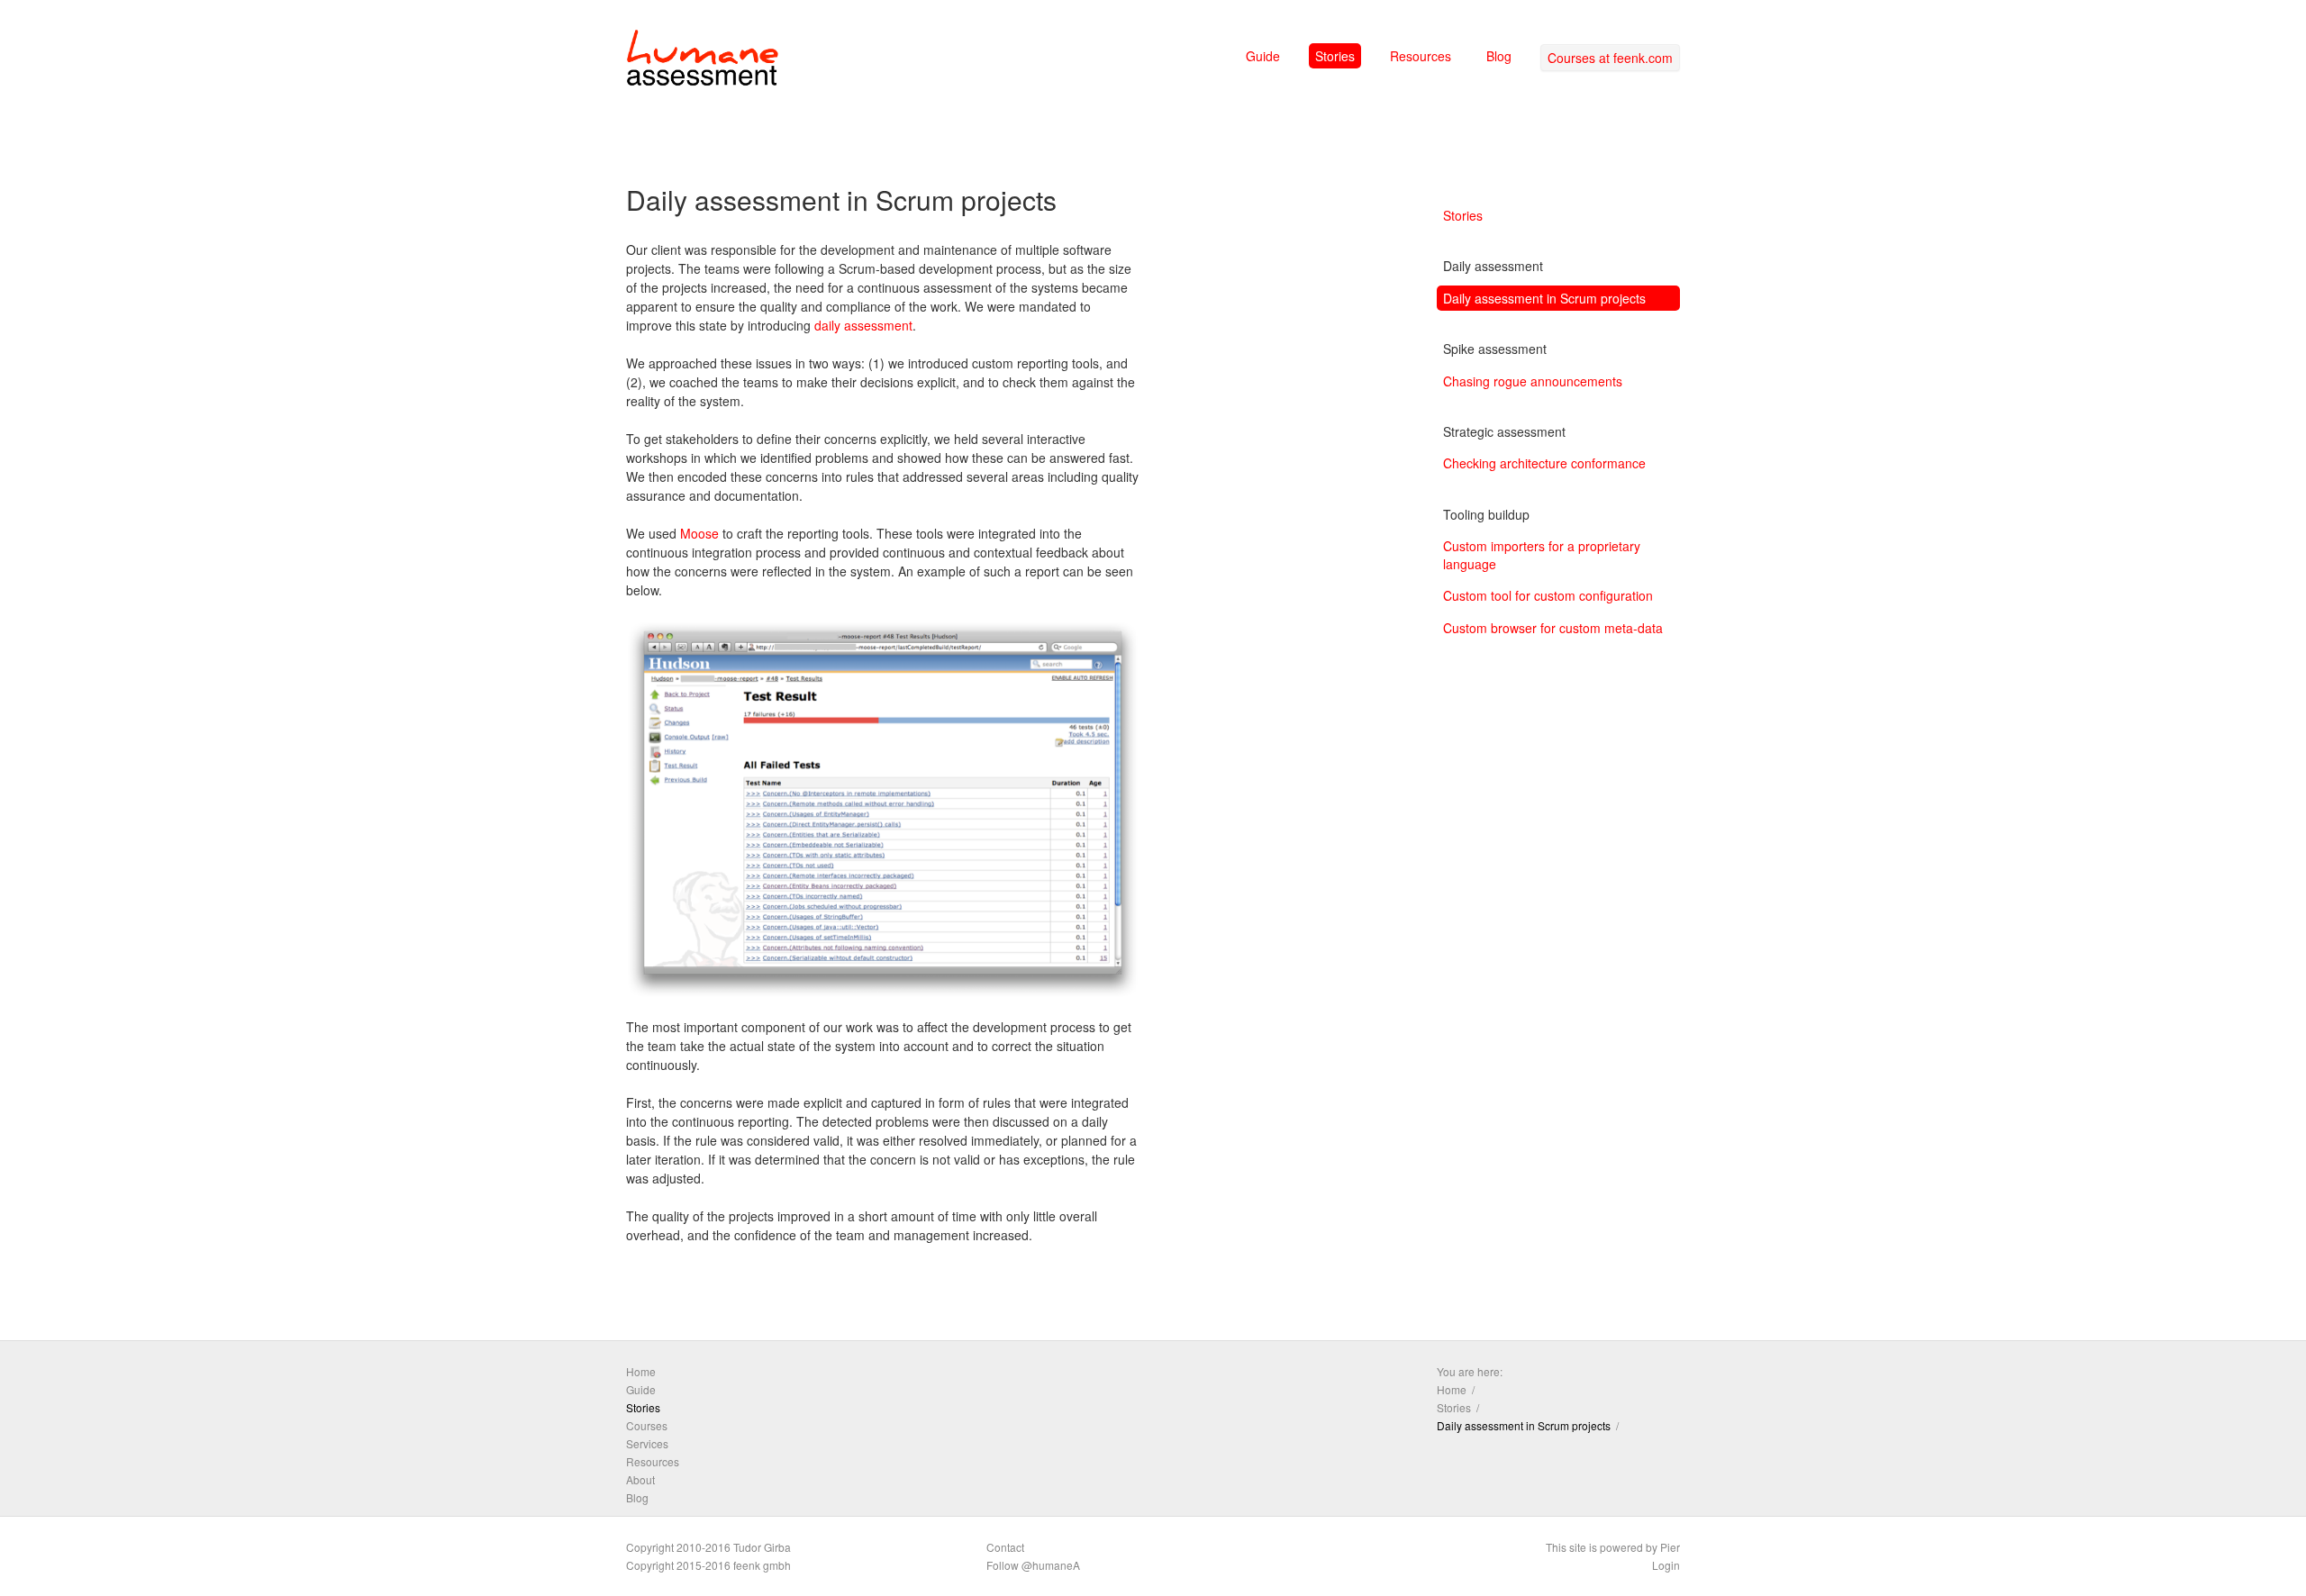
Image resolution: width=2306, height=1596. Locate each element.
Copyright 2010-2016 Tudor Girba (708, 1547)
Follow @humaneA (1033, 1565)
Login (1666, 1565)
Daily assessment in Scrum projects (1544, 298)
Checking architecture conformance (1544, 463)
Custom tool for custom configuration (1548, 595)
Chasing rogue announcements (1533, 381)
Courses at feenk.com (1610, 58)
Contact (1005, 1547)
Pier (1670, 1547)
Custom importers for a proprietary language (1542, 555)
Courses (647, 1425)
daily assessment (863, 325)
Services (647, 1443)
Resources (1421, 56)
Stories (1335, 56)
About (640, 1479)
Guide (1263, 56)
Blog (1499, 56)
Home (641, 1371)
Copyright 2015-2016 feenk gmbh (708, 1565)
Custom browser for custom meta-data (1553, 628)
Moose (699, 533)
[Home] (703, 61)
